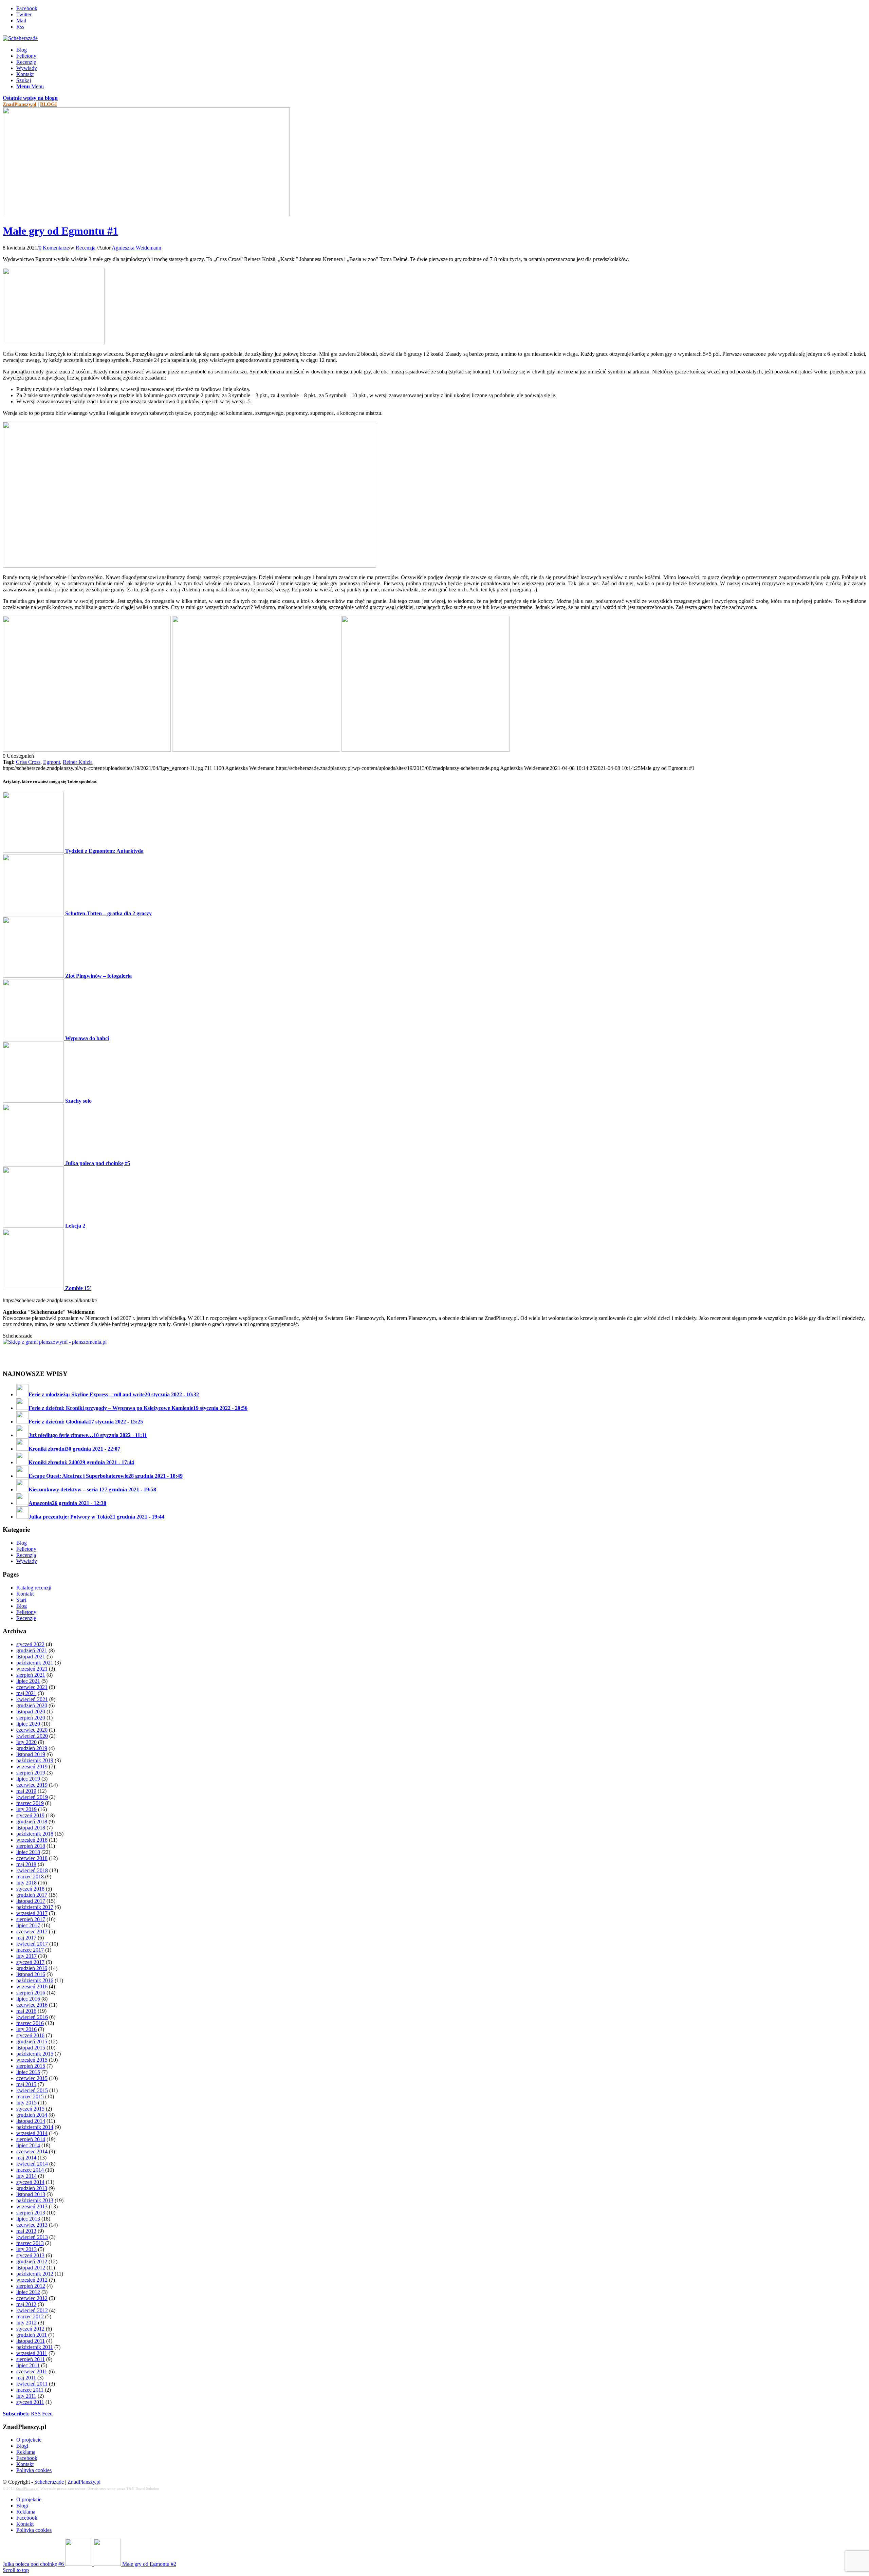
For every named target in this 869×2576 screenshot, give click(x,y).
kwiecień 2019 (32, 1797)
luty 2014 (26, 2176)
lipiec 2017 (28, 1925)
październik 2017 (35, 1907)
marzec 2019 (30, 1803)
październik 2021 (35, 1663)
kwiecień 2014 (32, 2164)
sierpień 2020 (31, 1718)
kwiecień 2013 (32, 2237)
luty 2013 (26, 2249)
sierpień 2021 (31, 1675)
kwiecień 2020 (32, 1736)
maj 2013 (26, 2231)
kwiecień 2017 (32, 1944)
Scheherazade (49, 2482)
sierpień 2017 (31, 1919)
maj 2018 (26, 1864)
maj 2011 (26, 2378)
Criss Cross (28, 762)
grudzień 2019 (32, 1748)
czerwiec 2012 (32, 2298)
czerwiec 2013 (32, 2225)
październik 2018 (35, 1834)
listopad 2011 (31, 2341)
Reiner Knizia (78, 762)
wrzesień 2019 (32, 1767)
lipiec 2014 (28, 2145)
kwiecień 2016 (32, 2017)
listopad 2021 (31, 1657)
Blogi (22, 2446)
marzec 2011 (30, 2390)
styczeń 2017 (30, 1962)
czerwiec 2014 (32, 2151)
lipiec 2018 (28, 1852)
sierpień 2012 (31, 2286)
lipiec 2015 (28, 2072)
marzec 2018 (30, 1876)
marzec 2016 (30, 2023)
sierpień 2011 (31, 2359)
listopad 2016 (31, 1974)
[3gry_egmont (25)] (426, 750)
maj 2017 (26, 1938)
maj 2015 (26, 2084)
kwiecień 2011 (32, 2384)
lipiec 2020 (28, 1724)
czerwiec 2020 (32, 1730)
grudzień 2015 (32, 2041)
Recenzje (26, 1618)
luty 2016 (26, 2029)
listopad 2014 (31, 2121)
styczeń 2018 (30, 1889)
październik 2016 (35, 1980)
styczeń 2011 (30, 2402)
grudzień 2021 (32, 1650)
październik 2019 (35, 1760)
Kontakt (25, 1594)
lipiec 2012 (28, 2292)
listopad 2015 (31, 2048)
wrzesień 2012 (32, 2280)
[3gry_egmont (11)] (146, 214)
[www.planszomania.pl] (434, 1351)
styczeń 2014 (30, 2182)
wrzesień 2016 (32, 1986)
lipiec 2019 (28, 1779)
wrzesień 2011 (32, 2353)
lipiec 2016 (28, 1999)
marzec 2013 (30, 2243)
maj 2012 (26, 2304)
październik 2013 (35, 2200)
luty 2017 (26, 1956)
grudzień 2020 (32, 1705)
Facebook (27, 2458)
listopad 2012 (31, 2268)
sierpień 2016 (31, 1993)
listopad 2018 (31, 1828)
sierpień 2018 (31, 1846)
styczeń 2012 (30, 2329)
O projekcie (29, 2440)
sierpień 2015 (31, 2066)
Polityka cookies (34, 2470)
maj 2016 (26, 2011)
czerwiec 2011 (32, 2371)
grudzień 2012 (32, 2261)
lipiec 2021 (28, 1681)
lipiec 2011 (28, 2365)
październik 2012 (35, 2274)
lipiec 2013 (28, 2219)
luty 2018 (26, 1883)
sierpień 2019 (31, 1773)
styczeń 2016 (30, 2035)
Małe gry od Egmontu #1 (60, 231)
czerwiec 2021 (32, 1687)
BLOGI (49, 104)
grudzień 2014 (32, 2115)
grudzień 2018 (32, 1821)
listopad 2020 (31, 1712)
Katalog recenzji (34, 1588)
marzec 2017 (30, 1950)
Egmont (52, 762)
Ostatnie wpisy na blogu (30, 98)
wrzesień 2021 (32, 1669)
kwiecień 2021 (32, 1699)
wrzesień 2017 (32, 1913)
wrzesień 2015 (32, 2060)
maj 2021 (26, 1693)
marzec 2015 (30, 2096)
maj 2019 (26, 1791)
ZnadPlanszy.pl (20, 104)
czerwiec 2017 (32, 1931)
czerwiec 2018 (32, 1858)
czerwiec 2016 (32, 2005)
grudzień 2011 (32, 2335)
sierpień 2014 (31, 2139)
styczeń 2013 (30, 2255)
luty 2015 (26, 2103)
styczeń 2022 (30, 1644)
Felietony (26, 1549)
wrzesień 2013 (32, 2206)
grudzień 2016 (32, 1968)
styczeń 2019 (30, 1815)
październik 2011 (35, 2347)
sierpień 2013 (31, 2213)
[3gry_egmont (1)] (189, 566)
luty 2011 (26, 2396)
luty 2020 (26, 1742)
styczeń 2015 (30, 2109)
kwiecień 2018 (32, 1870)
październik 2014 (35, 2127)
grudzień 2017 (32, 1895)
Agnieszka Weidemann (136, 248)
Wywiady (27, 1561)
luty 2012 (26, 2323)
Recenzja (86, 248)
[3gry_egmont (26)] (256, 750)
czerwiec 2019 (32, 1785)
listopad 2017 (31, 1901)
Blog (22, 1543)
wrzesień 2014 (32, 2133)
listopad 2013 (31, 2194)
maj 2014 (26, 2158)
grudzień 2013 (32, 2188)
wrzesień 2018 (32, 1840)
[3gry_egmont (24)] (87, 750)
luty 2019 (26, 1809)
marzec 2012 (30, 2316)
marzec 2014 (30, 2170)
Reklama (26, 2452)
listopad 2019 (31, 1754)
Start (21, 1600)
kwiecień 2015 (32, 2090)
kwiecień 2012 (32, 2310)
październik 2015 (35, 2054)
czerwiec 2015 (32, 2078)
